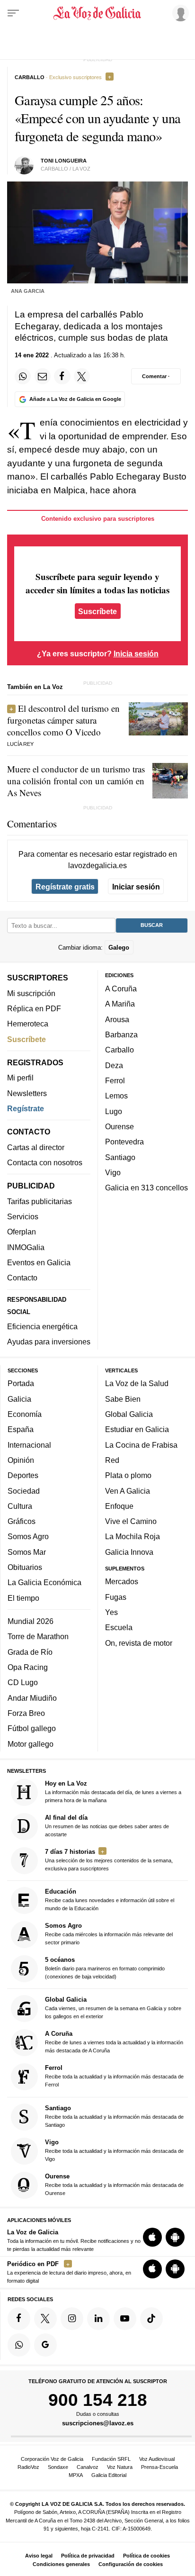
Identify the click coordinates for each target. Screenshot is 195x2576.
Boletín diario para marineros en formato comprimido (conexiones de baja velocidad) (105, 1968)
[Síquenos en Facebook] (19, 2319)
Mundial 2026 (31, 1621)
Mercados (122, 1582)
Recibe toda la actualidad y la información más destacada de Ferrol (114, 2076)
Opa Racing (28, 1667)
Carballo (120, 1050)
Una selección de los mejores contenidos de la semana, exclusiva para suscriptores (109, 1860)
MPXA (76, 2475)
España (21, 1430)
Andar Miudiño (32, 1698)
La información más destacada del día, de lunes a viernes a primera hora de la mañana (113, 1791)
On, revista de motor (139, 1643)
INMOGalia (26, 1247)
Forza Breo (26, 1713)
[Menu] (13, 13)
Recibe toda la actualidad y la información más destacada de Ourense (114, 2184)
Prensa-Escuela (160, 2467)
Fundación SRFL (111, 2459)
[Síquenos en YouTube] (125, 2319)
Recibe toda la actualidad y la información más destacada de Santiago (114, 2116)
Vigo (113, 1172)
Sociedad (24, 1491)
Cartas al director (36, 1147)
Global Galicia (129, 1414)
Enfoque (119, 1506)
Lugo (114, 1111)
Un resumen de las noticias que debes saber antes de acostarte (107, 1826)
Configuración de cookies (131, 2564)
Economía (25, 1414)
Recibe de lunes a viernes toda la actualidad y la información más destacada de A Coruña (114, 2042)
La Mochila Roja (133, 1537)
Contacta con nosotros (45, 1162)
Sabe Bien (123, 1399)
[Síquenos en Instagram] (72, 2319)
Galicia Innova (129, 1552)
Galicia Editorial (109, 2475)
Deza (114, 1065)
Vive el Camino (131, 1521)
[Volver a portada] (97, 13)
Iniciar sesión (136, 887)
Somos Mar (27, 1552)
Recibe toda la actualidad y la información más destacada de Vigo (114, 2150)
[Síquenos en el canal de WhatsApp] (19, 2345)
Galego (119, 948)
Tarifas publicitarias (40, 1201)
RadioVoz (28, 2467)
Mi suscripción (31, 993)
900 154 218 (98, 2400)
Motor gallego (31, 1744)
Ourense (120, 1126)
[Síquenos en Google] (45, 2345)
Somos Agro (28, 1537)
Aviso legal (39, 2556)
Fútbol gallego (32, 1729)
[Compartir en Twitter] (82, 376)
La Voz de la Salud (137, 1384)
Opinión (21, 1460)
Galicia (19, 1399)
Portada (21, 1384)
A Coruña (121, 989)
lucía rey (20, 744)
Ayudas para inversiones (49, 1342)
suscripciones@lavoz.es (98, 2423)
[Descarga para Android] (175, 2238)
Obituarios (25, 1567)
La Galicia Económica (44, 1583)
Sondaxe (58, 2467)
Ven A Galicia (128, 1491)
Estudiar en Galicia (137, 1430)
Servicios (23, 1216)
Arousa (117, 1019)
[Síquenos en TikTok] (151, 2319)
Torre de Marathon (38, 1637)
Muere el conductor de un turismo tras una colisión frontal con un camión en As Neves (76, 781)
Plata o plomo (128, 1476)
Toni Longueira (64, 161)
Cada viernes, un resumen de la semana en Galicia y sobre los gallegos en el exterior (113, 2008)
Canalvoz (88, 2467)
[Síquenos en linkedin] (98, 2319)
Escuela (119, 1628)
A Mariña (120, 1004)
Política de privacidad (88, 2556)
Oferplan (22, 1232)
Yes (111, 1612)
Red (112, 1460)
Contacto (22, 1278)
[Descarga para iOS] (152, 2238)
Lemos (116, 1096)
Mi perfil (20, 1078)
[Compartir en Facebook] (62, 376)
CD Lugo (23, 1683)
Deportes (23, 1476)
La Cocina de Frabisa (141, 1445)
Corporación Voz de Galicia (52, 2459)
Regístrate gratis (65, 887)
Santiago (120, 1157)
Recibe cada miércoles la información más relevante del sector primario (109, 1934)
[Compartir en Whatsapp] (23, 376)
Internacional (29, 1445)
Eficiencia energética (42, 1326)
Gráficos (22, 1521)
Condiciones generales (61, 2564)
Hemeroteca (28, 1024)
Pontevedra (124, 1142)
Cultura (20, 1506)
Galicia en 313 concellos (146, 1188)
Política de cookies (146, 2556)
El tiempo (23, 1598)
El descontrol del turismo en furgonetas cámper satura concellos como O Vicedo (63, 720)
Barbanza (121, 1034)
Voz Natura (120, 2467)
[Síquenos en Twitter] (45, 2319)
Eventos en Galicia (39, 1262)
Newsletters (27, 1093)
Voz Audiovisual (157, 2459)
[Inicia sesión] (179, 13)
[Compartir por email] (43, 376)
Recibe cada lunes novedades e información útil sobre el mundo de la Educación (110, 1900)
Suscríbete (97, 611)
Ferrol (115, 1080)
